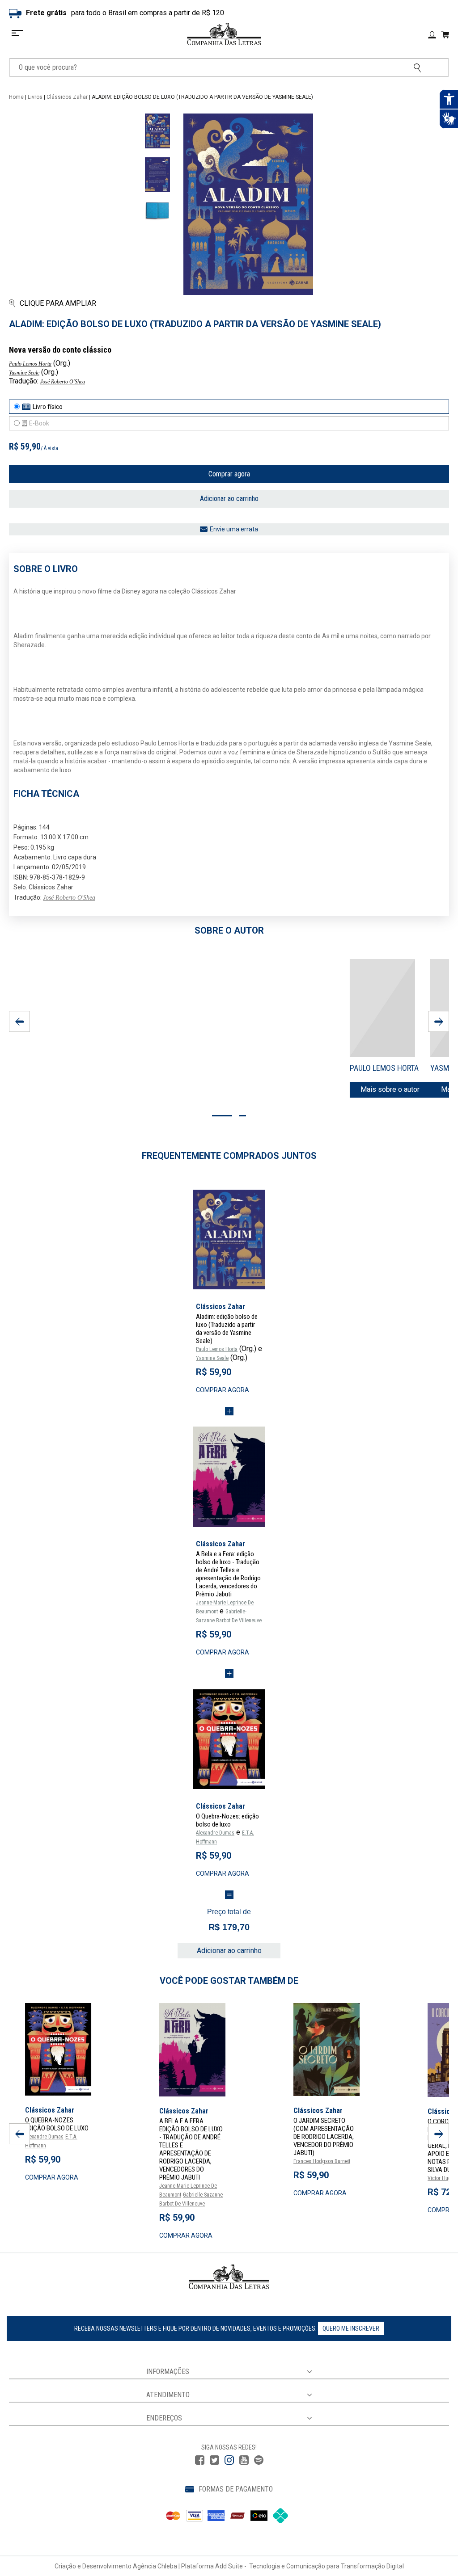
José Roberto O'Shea (63, 382)
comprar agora (223, 1390)
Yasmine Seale (24, 373)
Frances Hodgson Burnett (322, 2161)
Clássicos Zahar (67, 97)
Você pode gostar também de (229, 1981)
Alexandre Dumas (215, 1833)
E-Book (39, 423)
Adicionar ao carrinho (229, 499)
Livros (35, 97)
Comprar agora (229, 474)
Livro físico (48, 407)
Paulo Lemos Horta (30, 364)
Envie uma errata (234, 529)
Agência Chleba (155, 2566)
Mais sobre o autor (390, 1089)
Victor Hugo (441, 2178)
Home (16, 97)
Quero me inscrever (351, 2328)
